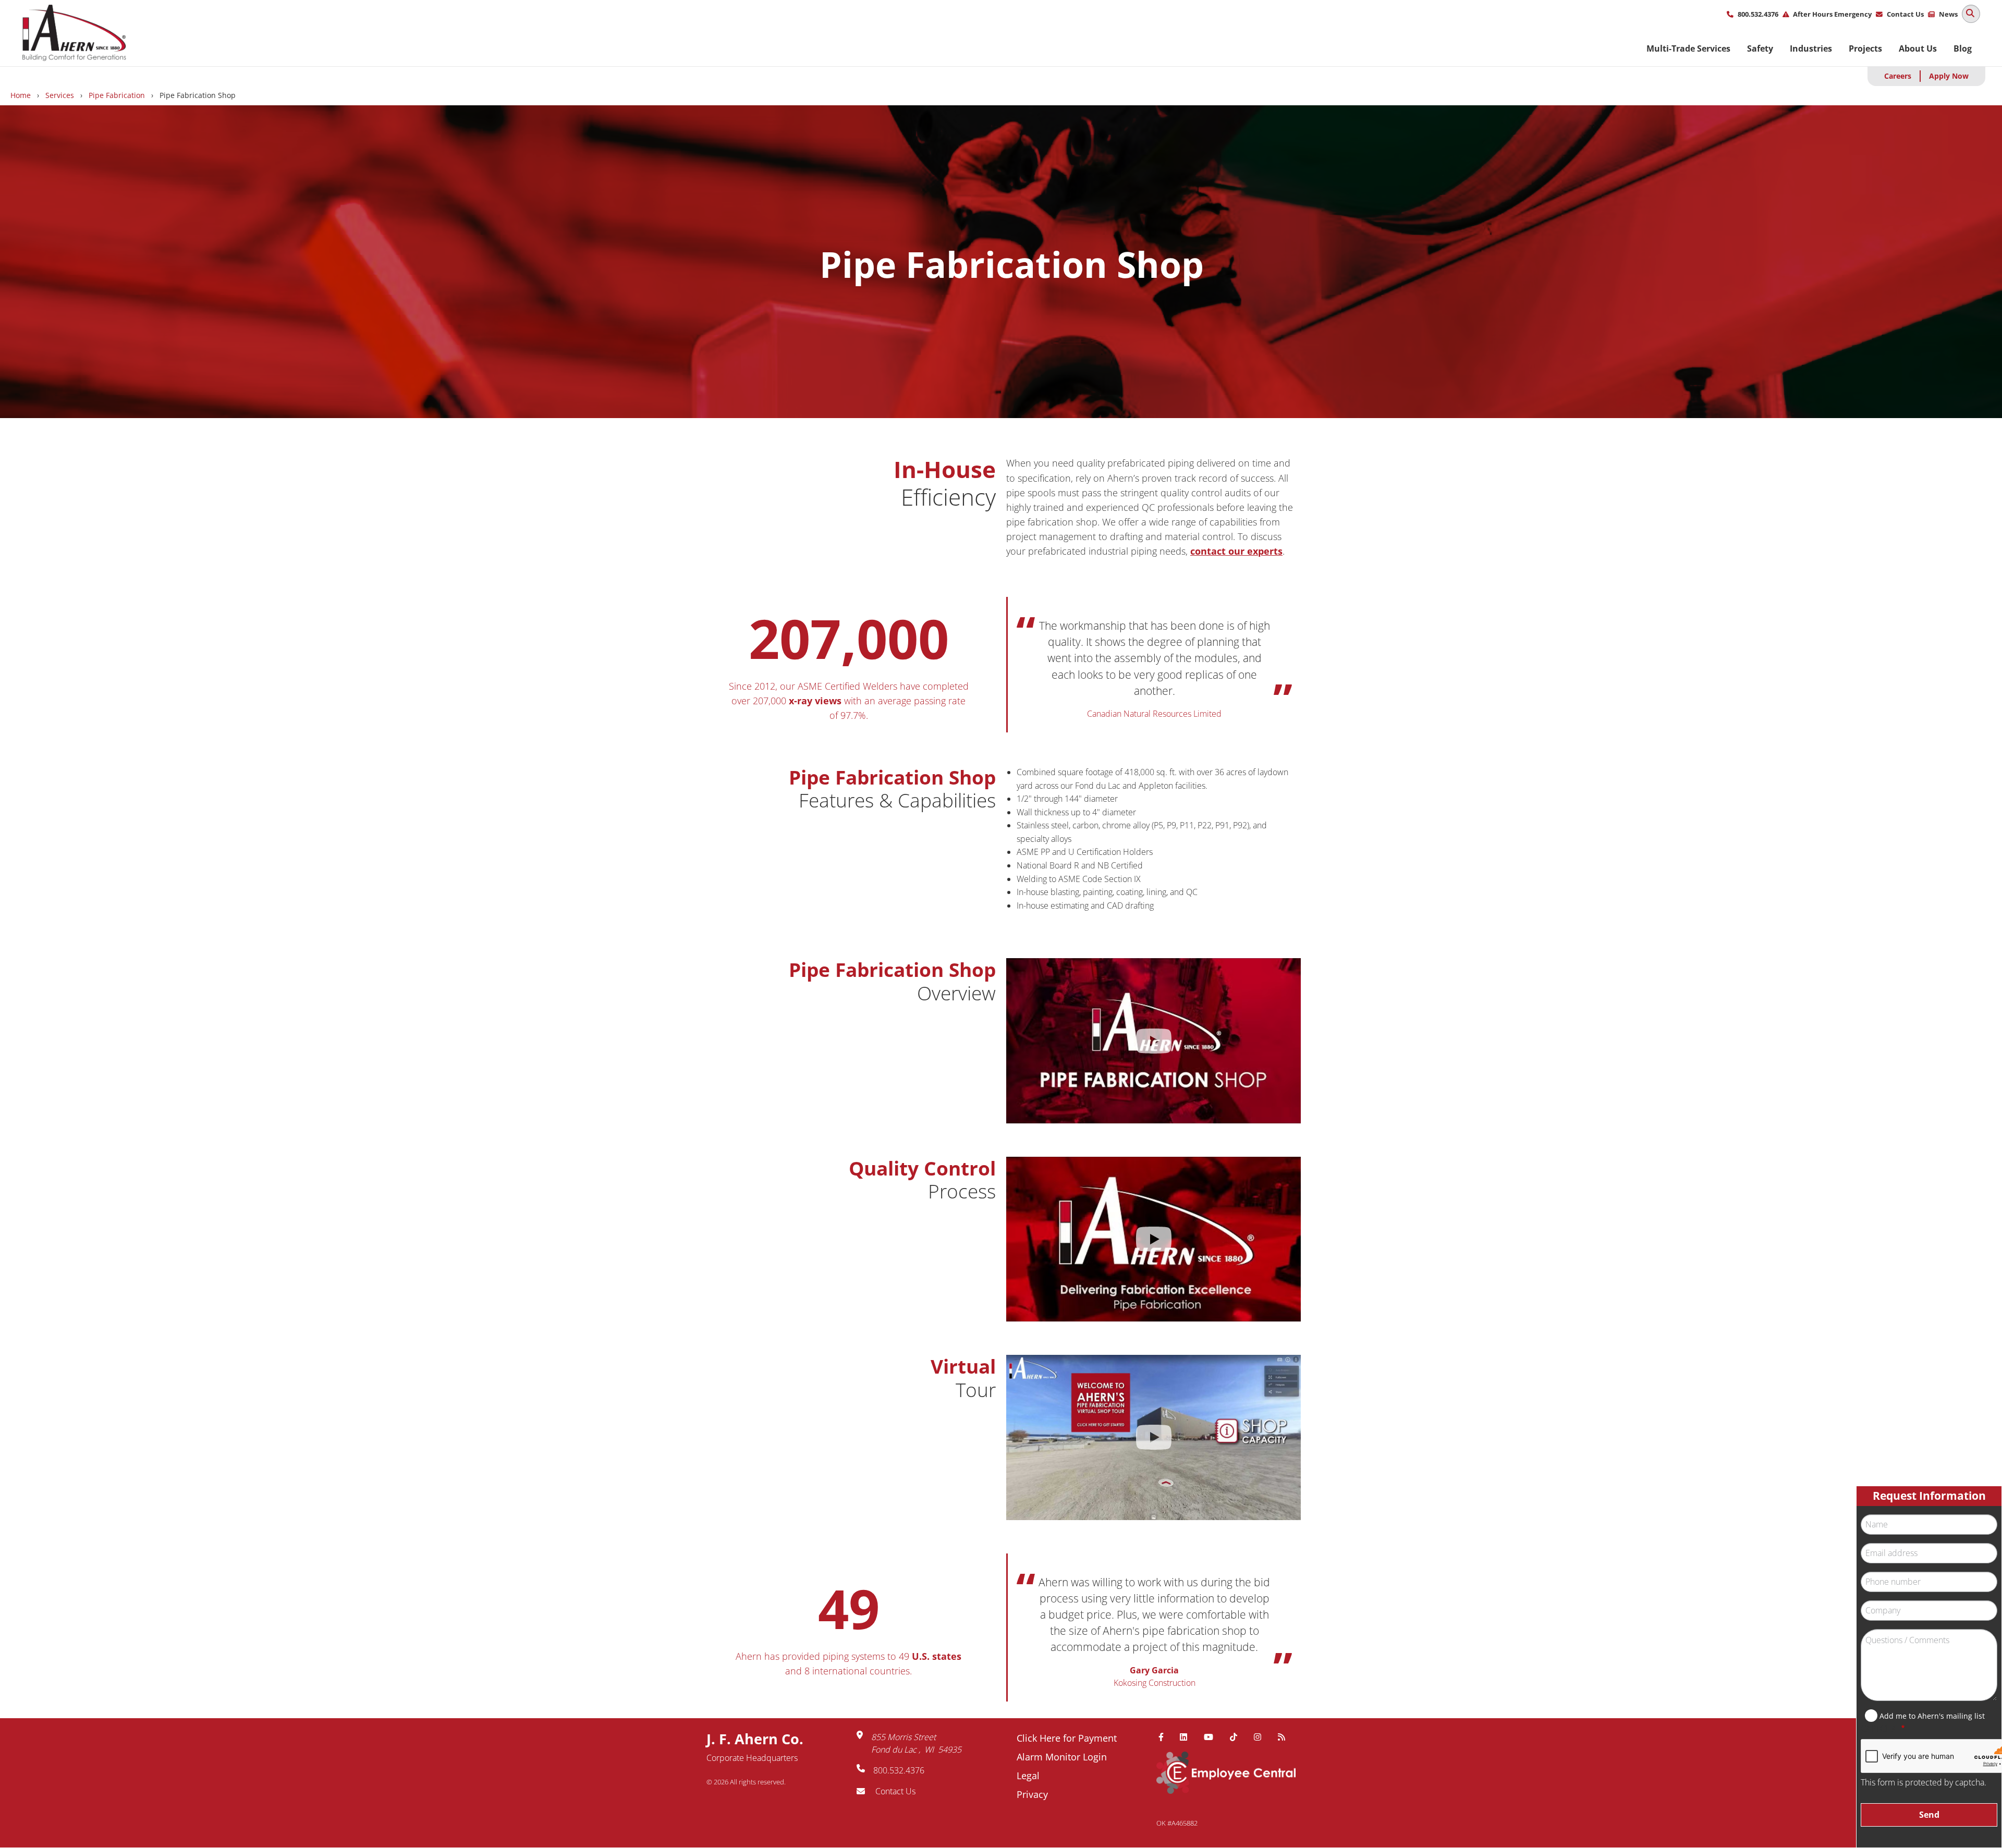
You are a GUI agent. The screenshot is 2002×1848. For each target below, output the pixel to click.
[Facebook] (1165, 1737)
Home (21, 95)
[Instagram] (1262, 1737)
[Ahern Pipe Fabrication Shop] (1153, 1041)
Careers (1898, 76)
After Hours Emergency (1832, 14)
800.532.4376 (1758, 14)
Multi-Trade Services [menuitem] (1688, 48)
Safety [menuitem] (1760, 48)
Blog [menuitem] (1963, 48)
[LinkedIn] (1188, 1737)
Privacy (1032, 1794)
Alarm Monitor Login (1062, 1757)
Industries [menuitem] (1811, 48)
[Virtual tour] (1153, 1437)
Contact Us (1905, 14)
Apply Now (1949, 76)
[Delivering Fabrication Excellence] (1153, 1239)
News (1948, 14)
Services (60, 95)
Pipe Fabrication (117, 95)
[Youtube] (1213, 1737)
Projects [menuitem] (1865, 48)
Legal (1028, 1776)
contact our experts (1236, 551)
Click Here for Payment (1067, 1738)
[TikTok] (1238, 1737)
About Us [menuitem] (1918, 48)
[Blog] (1286, 1737)
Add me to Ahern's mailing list (1932, 1716)
